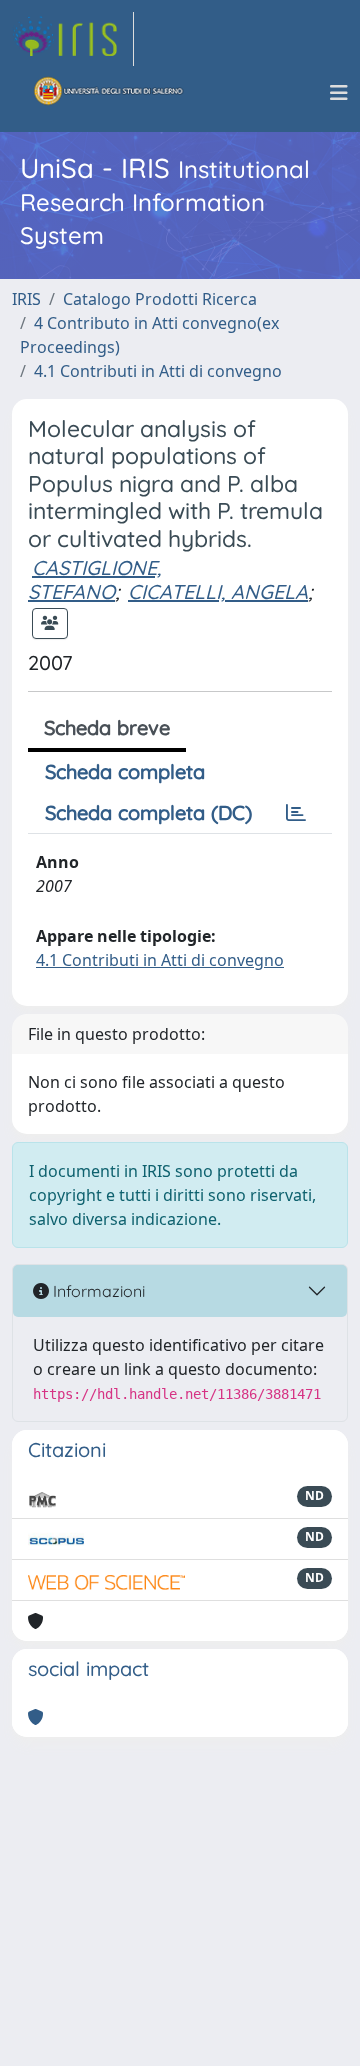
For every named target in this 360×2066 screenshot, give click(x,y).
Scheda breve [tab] (107, 727)
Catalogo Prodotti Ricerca (160, 299)
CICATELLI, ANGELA (218, 591)
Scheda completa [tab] (125, 771)
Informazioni (97, 1291)
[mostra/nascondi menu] (339, 93)
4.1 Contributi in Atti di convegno (158, 371)
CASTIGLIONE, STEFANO (94, 579)
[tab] (296, 813)
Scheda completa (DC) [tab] (148, 812)
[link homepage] (73, 39)
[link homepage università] (109, 93)
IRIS (26, 299)
